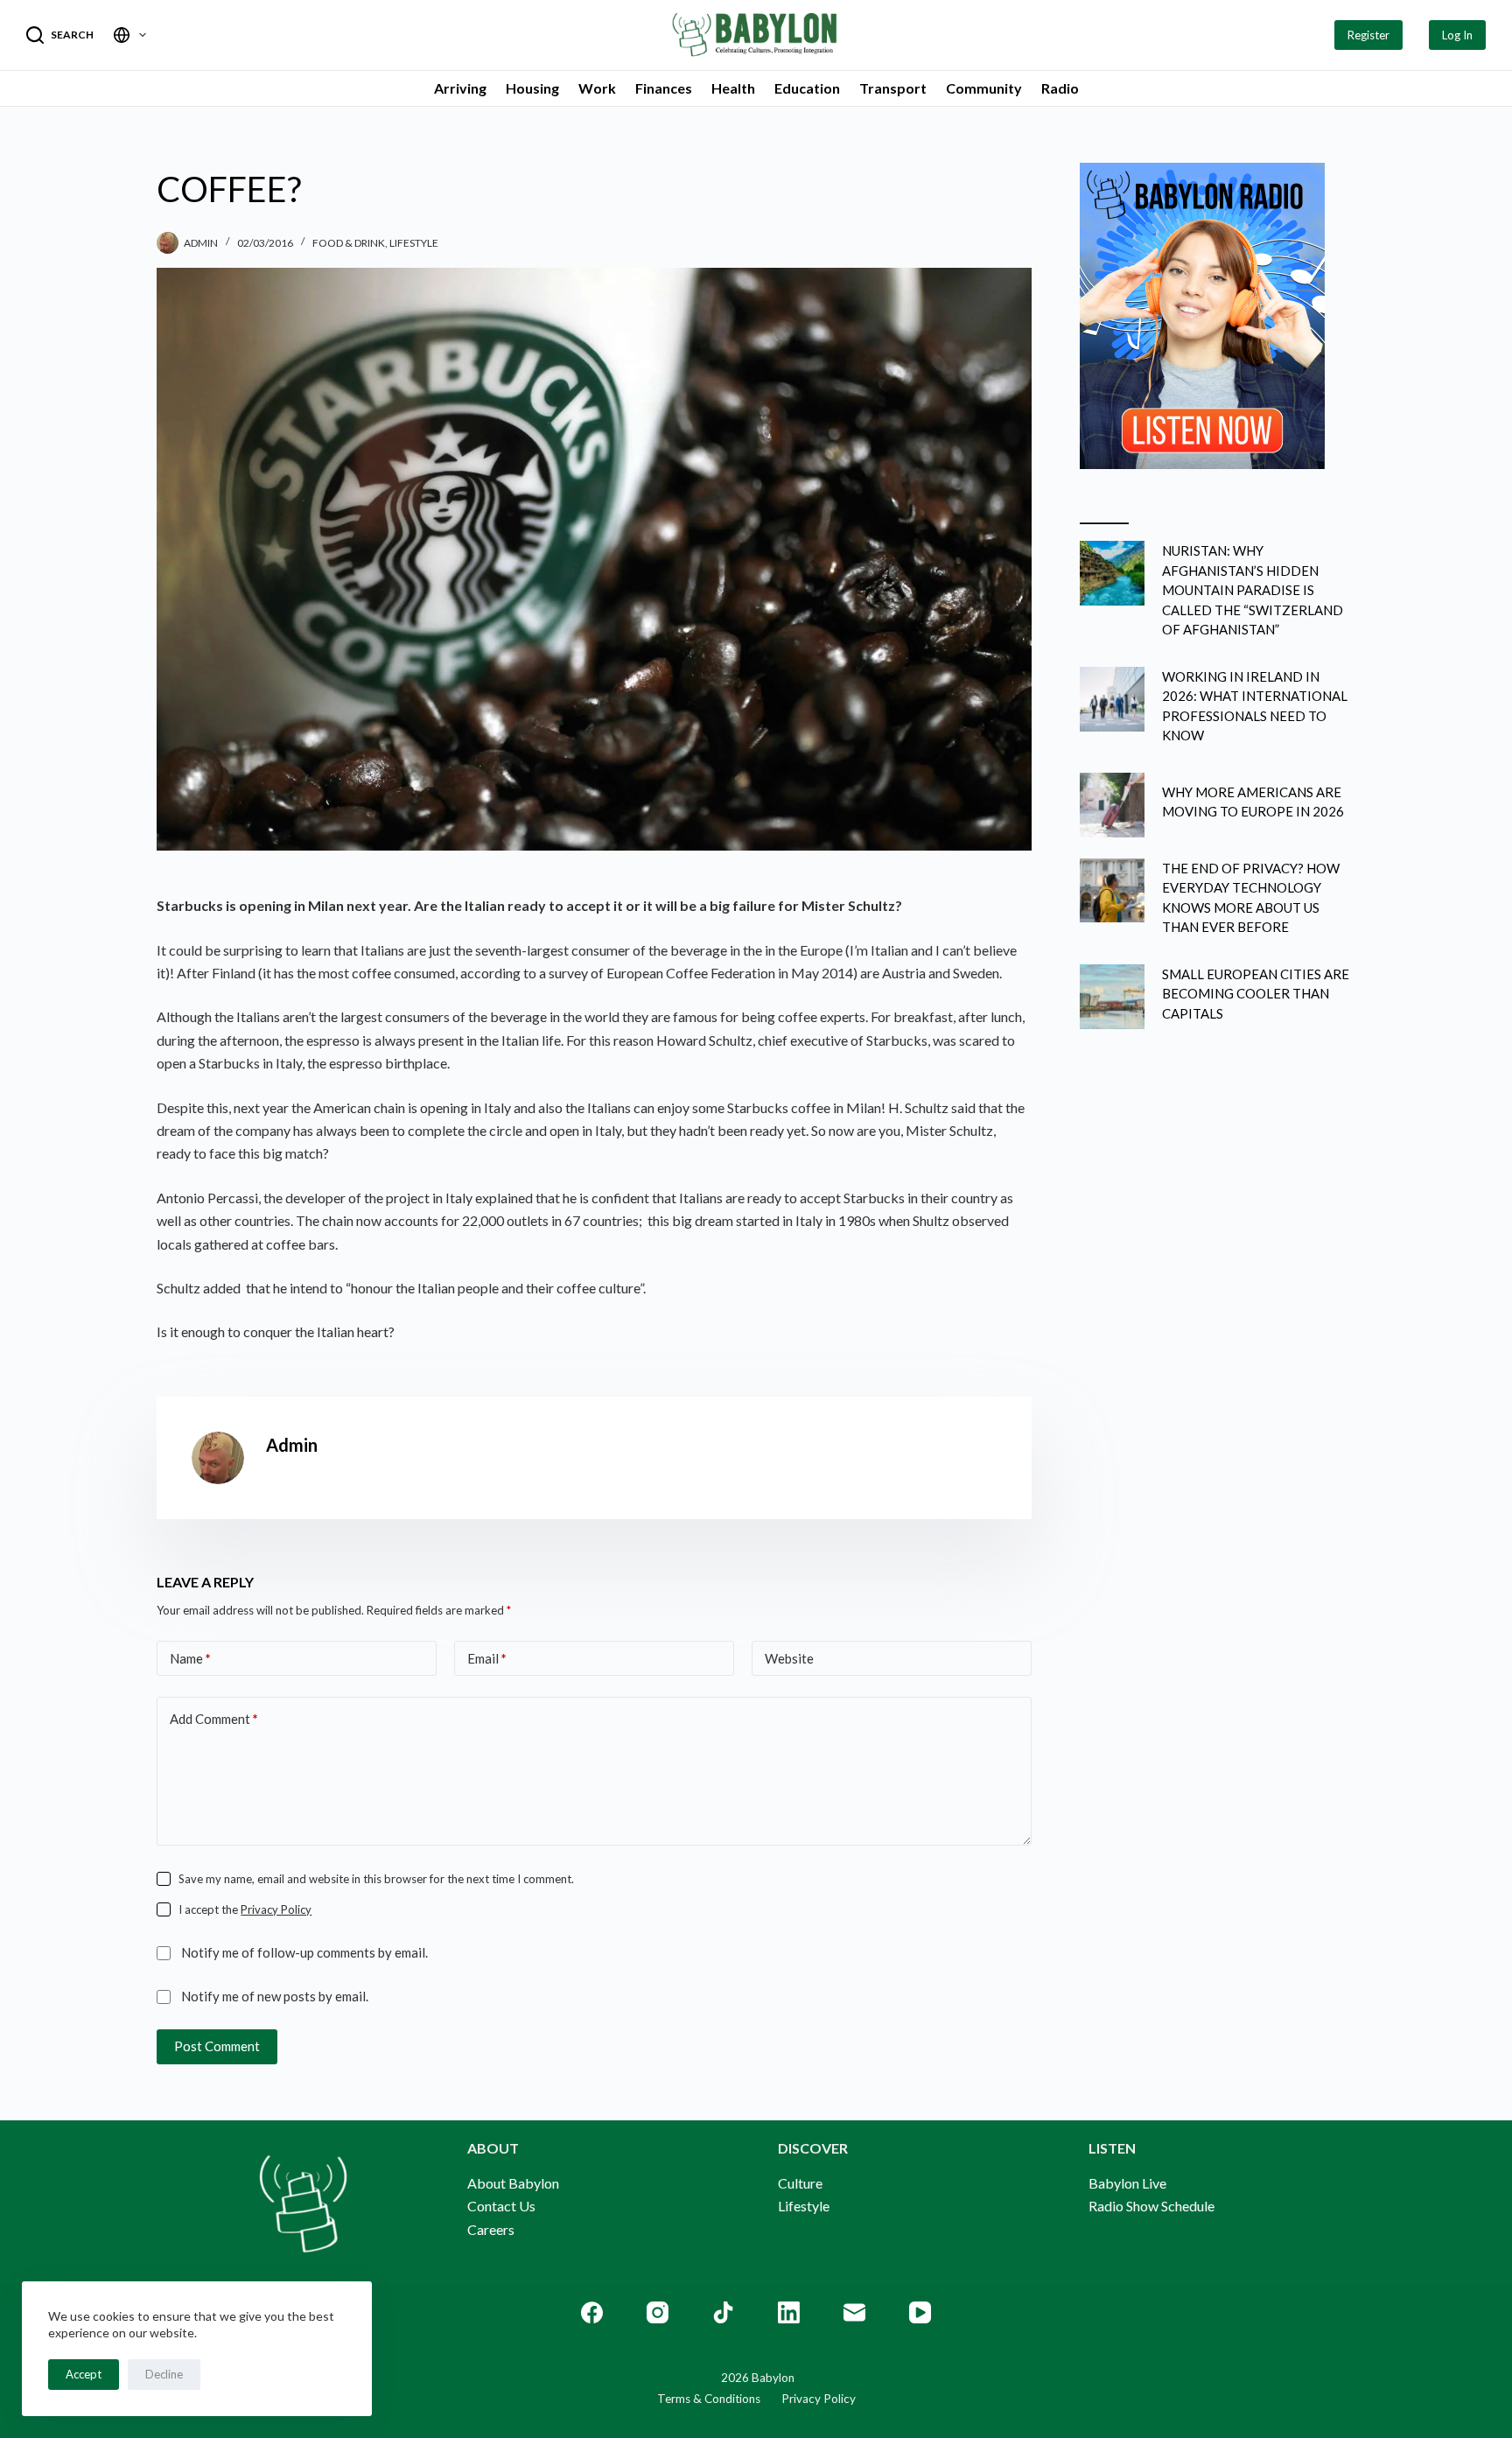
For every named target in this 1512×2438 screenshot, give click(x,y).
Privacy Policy (276, 1909)
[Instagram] (658, 2312)
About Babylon (513, 2183)
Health (733, 88)
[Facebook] (592, 2312)
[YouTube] (920, 2312)
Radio (1060, 88)
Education (807, 88)
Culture (800, 2183)
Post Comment (217, 2046)
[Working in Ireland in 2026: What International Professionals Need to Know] (1112, 699)
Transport (893, 88)
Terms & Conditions (709, 2399)
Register (1368, 35)
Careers (491, 2229)
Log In (1457, 35)
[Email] (854, 2312)
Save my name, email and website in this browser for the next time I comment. (376, 1879)
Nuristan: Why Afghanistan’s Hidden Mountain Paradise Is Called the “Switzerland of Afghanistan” (1253, 590)
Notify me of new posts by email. (275, 1996)
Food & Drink (349, 243)
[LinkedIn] (789, 2312)
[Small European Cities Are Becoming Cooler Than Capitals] (1112, 997)
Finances (664, 88)
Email (487, 1658)
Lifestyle (414, 243)
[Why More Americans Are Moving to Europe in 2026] (1112, 805)
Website (789, 1658)
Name (190, 1658)
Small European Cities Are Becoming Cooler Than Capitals (1256, 994)
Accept (84, 2374)
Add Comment (214, 1719)
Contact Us (501, 2206)
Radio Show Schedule (1151, 2206)
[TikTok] (723, 2312)
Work (597, 88)
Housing (532, 88)
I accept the (245, 1909)
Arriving (460, 88)
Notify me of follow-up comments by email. (304, 1952)
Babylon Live (1127, 2183)
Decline (164, 2374)
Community (984, 88)
